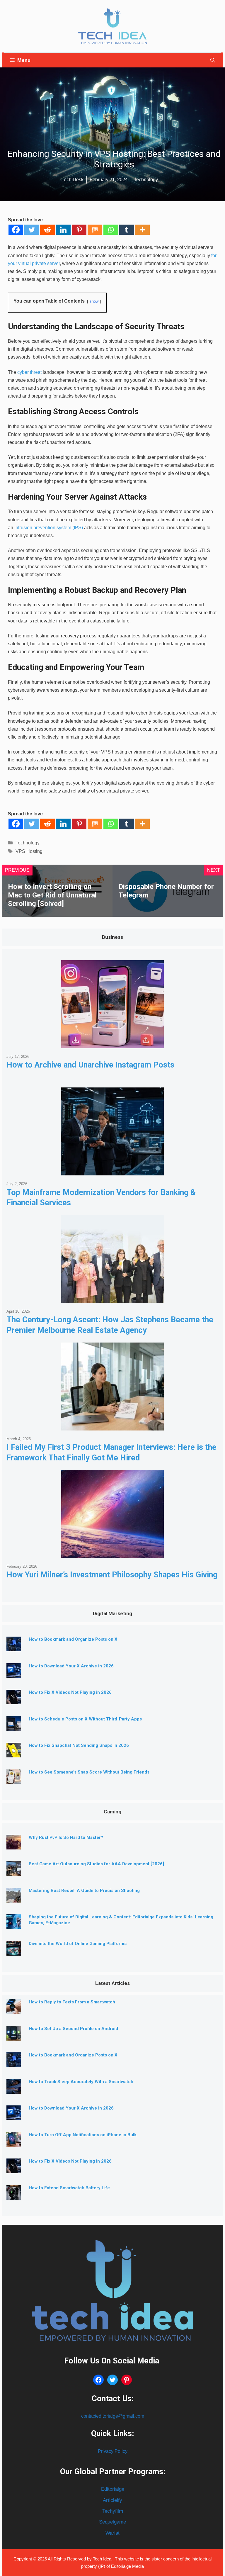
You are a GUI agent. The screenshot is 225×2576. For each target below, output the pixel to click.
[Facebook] (16, 230)
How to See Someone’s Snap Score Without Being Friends (89, 1772)
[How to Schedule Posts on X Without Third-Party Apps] (14, 1726)
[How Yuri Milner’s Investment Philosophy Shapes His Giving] (112, 1553)
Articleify (112, 2500)
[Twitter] (32, 230)
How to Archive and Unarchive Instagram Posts (90, 1065)
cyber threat (29, 372)
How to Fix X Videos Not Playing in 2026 (70, 1692)
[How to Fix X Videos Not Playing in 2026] (14, 1700)
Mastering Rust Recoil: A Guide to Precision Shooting (84, 1891)
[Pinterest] (79, 230)
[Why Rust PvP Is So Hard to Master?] (14, 1845)
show (94, 301)
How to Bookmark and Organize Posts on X (73, 1639)
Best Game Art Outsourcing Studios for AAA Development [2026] (96, 1864)
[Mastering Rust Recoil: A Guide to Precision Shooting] (14, 1898)
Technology (28, 843)
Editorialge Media (127, 2566)
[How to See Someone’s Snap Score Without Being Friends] (14, 1780)
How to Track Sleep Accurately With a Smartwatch (81, 2082)
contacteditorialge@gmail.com (113, 2416)
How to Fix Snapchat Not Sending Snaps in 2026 (79, 1745)
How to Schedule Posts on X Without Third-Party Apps (85, 1719)
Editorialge (113, 2489)
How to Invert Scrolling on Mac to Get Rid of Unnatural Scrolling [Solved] (52, 895)
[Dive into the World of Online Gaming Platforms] (14, 1951)
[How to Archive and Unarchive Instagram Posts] (112, 1044)
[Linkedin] (63, 230)
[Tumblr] (127, 230)
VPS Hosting (29, 851)
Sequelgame (112, 2522)
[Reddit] (47, 230)
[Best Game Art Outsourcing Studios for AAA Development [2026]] (14, 1872)
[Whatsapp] (111, 230)
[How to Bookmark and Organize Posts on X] (14, 1647)
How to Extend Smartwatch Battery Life (69, 2188)
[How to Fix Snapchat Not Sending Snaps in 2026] (14, 1753)
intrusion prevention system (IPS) (49, 528)
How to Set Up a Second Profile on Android (73, 2029)
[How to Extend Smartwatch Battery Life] (14, 2195)
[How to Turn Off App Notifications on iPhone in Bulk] (14, 2142)
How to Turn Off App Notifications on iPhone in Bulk (83, 2135)
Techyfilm (113, 2511)
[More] (142, 230)
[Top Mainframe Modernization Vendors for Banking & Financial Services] (112, 1171)
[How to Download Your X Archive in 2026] (14, 1673)
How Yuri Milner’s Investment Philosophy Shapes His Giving (112, 1575)
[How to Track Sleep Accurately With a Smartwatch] (14, 2089)
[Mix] (95, 230)
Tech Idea (103, 2559)
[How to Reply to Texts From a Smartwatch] (14, 2009)
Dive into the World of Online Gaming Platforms (78, 1944)
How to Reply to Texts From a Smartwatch (72, 2002)
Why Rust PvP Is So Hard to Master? (66, 1837)
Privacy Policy (113, 2451)
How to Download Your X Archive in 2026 (71, 1666)
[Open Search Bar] (213, 60)
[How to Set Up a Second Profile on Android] (14, 2036)
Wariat (112, 2533)
